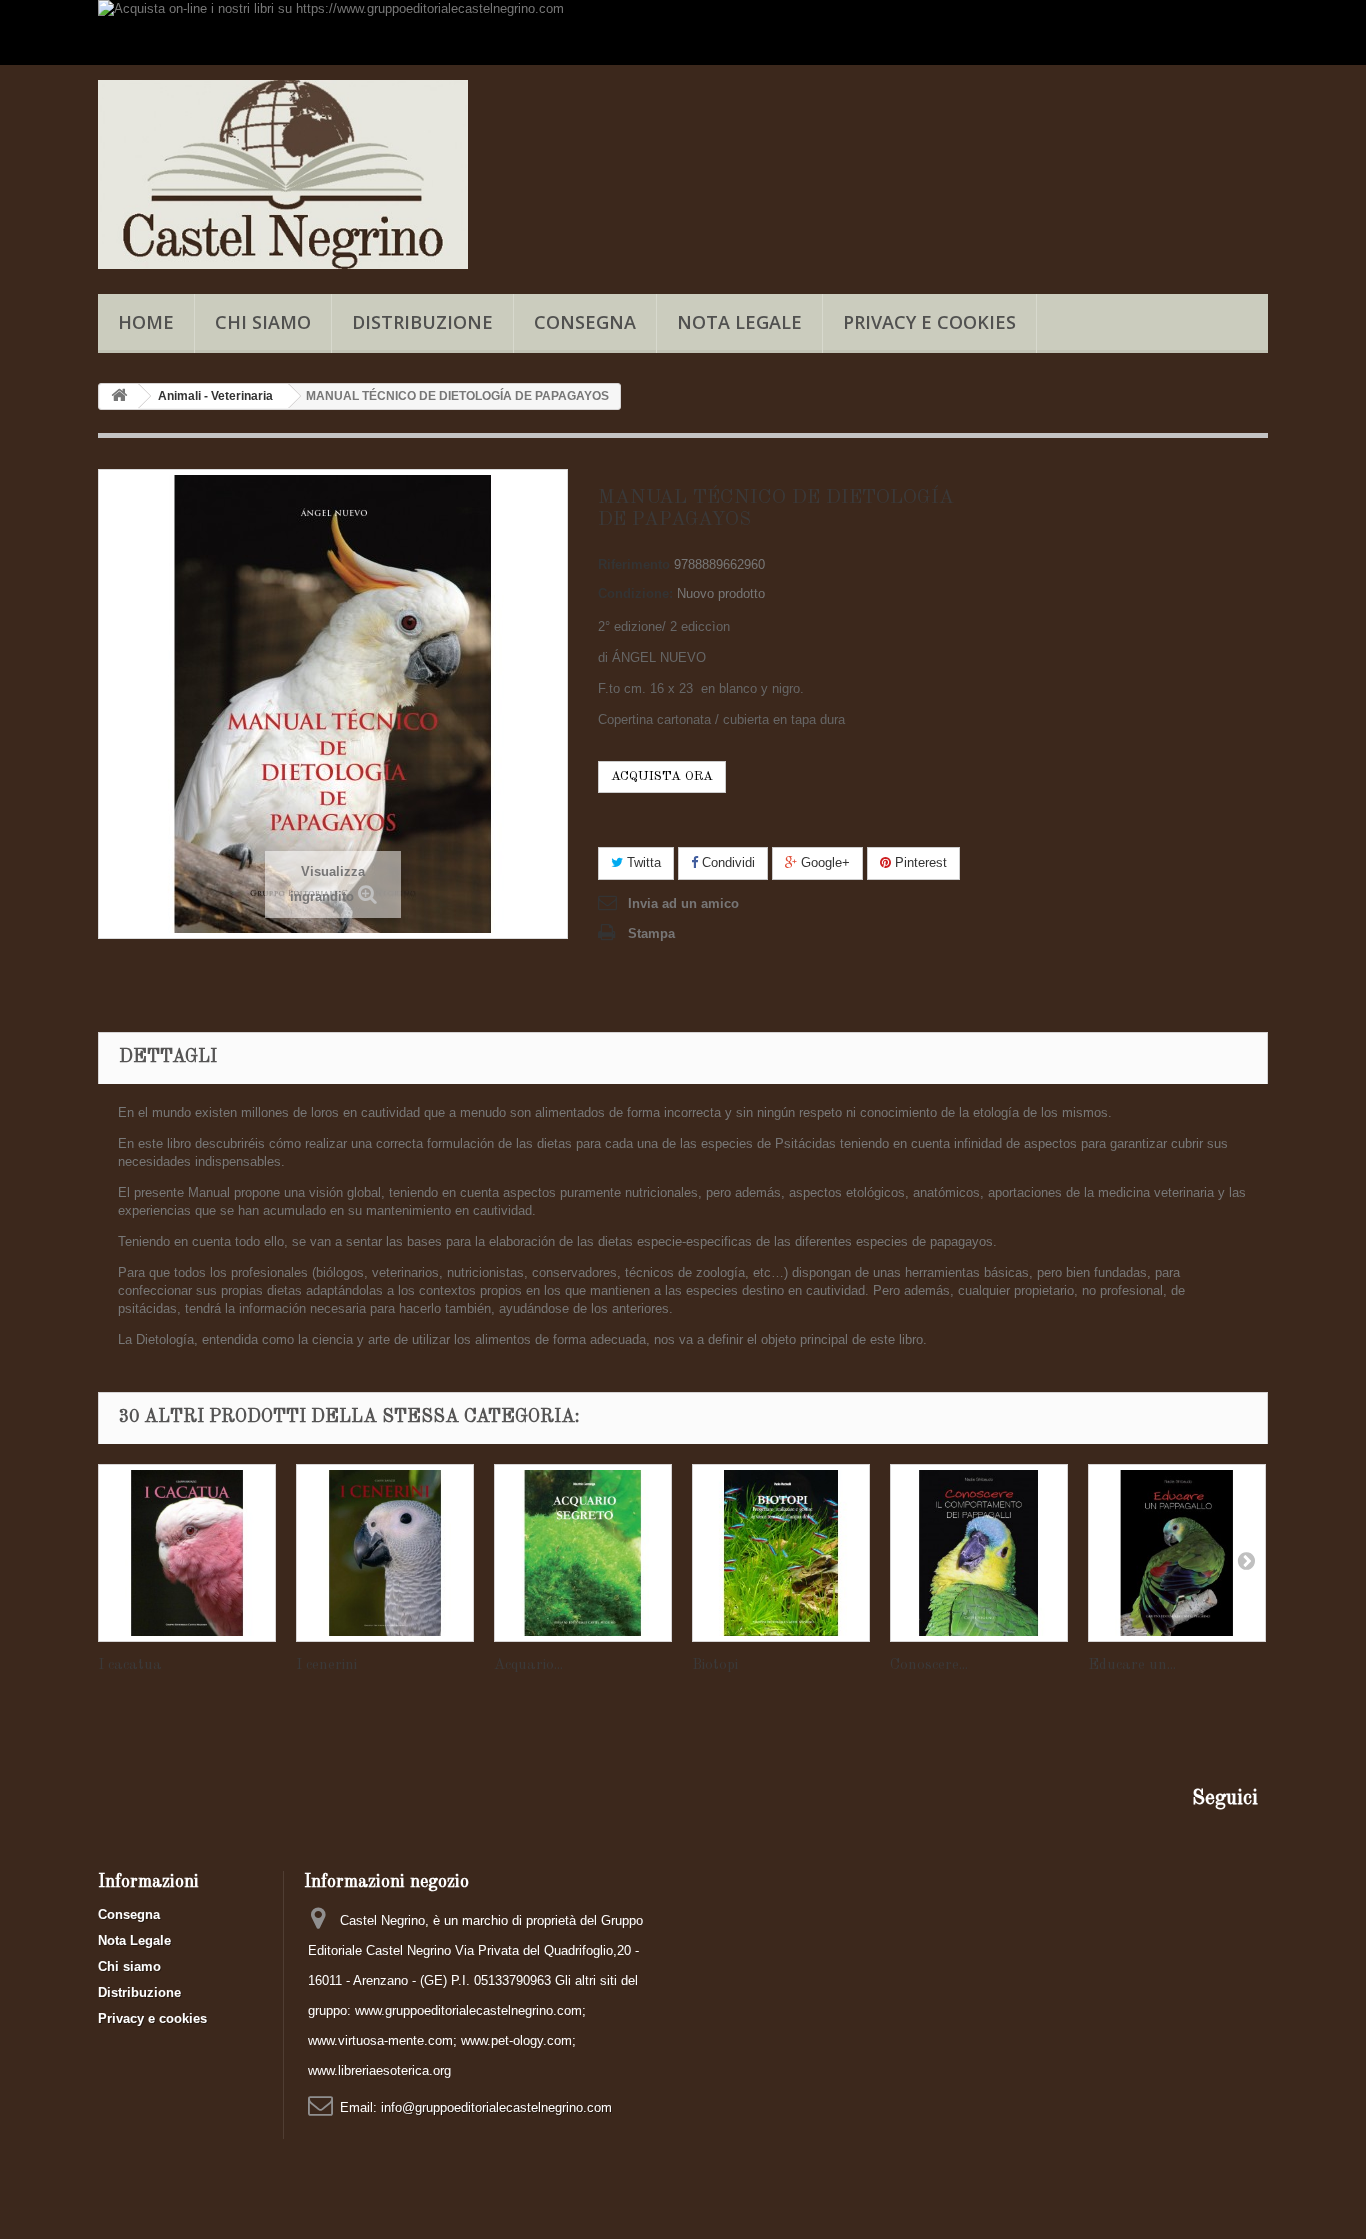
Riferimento (634, 564)
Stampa (651, 933)
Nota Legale (739, 322)
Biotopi (715, 1665)
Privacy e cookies (929, 322)
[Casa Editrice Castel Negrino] (283, 174)
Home (146, 322)
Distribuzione (422, 322)
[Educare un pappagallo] (1177, 1553)
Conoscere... (929, 1665)
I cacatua (130, 1665)
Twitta (642, 862)
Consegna (585, 322)
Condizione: (635, 593)
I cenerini (326, 1665)
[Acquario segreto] (583, 1553)
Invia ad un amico (683, 903)
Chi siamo (263, 322)
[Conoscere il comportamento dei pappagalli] (979, 1553)
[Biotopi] (781, 1553)
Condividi (726, 862)
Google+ (823, 862)
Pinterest (919, 862)
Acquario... (528, 1665)
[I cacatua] (187, 1553)
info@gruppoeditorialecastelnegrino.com (496, 2107)
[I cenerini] (385, 1553)
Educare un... (1132, 1665)
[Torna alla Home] (119, 396)
